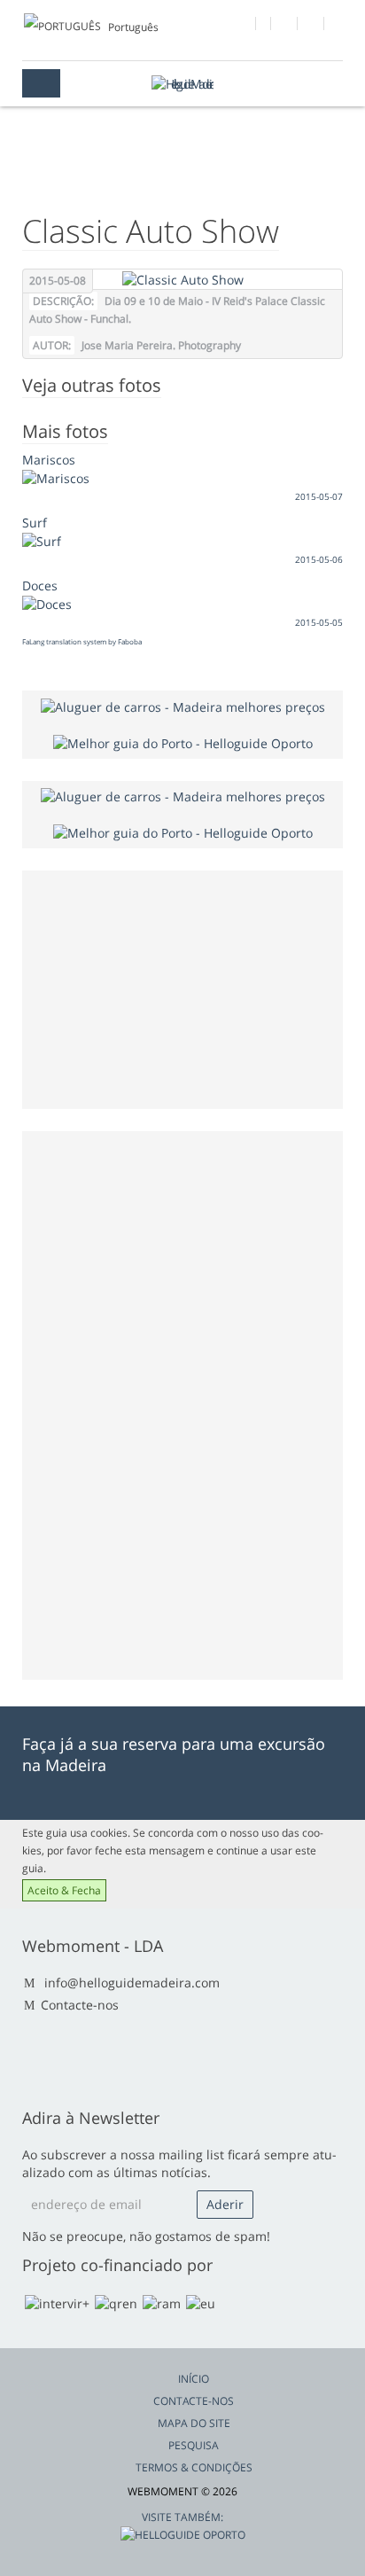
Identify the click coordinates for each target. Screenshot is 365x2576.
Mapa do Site (194, 2423)
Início (194, 2379)
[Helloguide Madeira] (182, 84)
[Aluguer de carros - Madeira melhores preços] (183, 705)
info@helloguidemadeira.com (132, 1983)
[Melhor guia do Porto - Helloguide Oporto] (183, 742)
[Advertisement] (161, 1403)
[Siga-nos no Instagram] (311, 26)
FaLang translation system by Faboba (82, 641)
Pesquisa (194, 2445)
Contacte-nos (80, 2005)
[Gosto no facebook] (243, 26)
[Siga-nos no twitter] (285, 26)
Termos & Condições (194, 2467)
